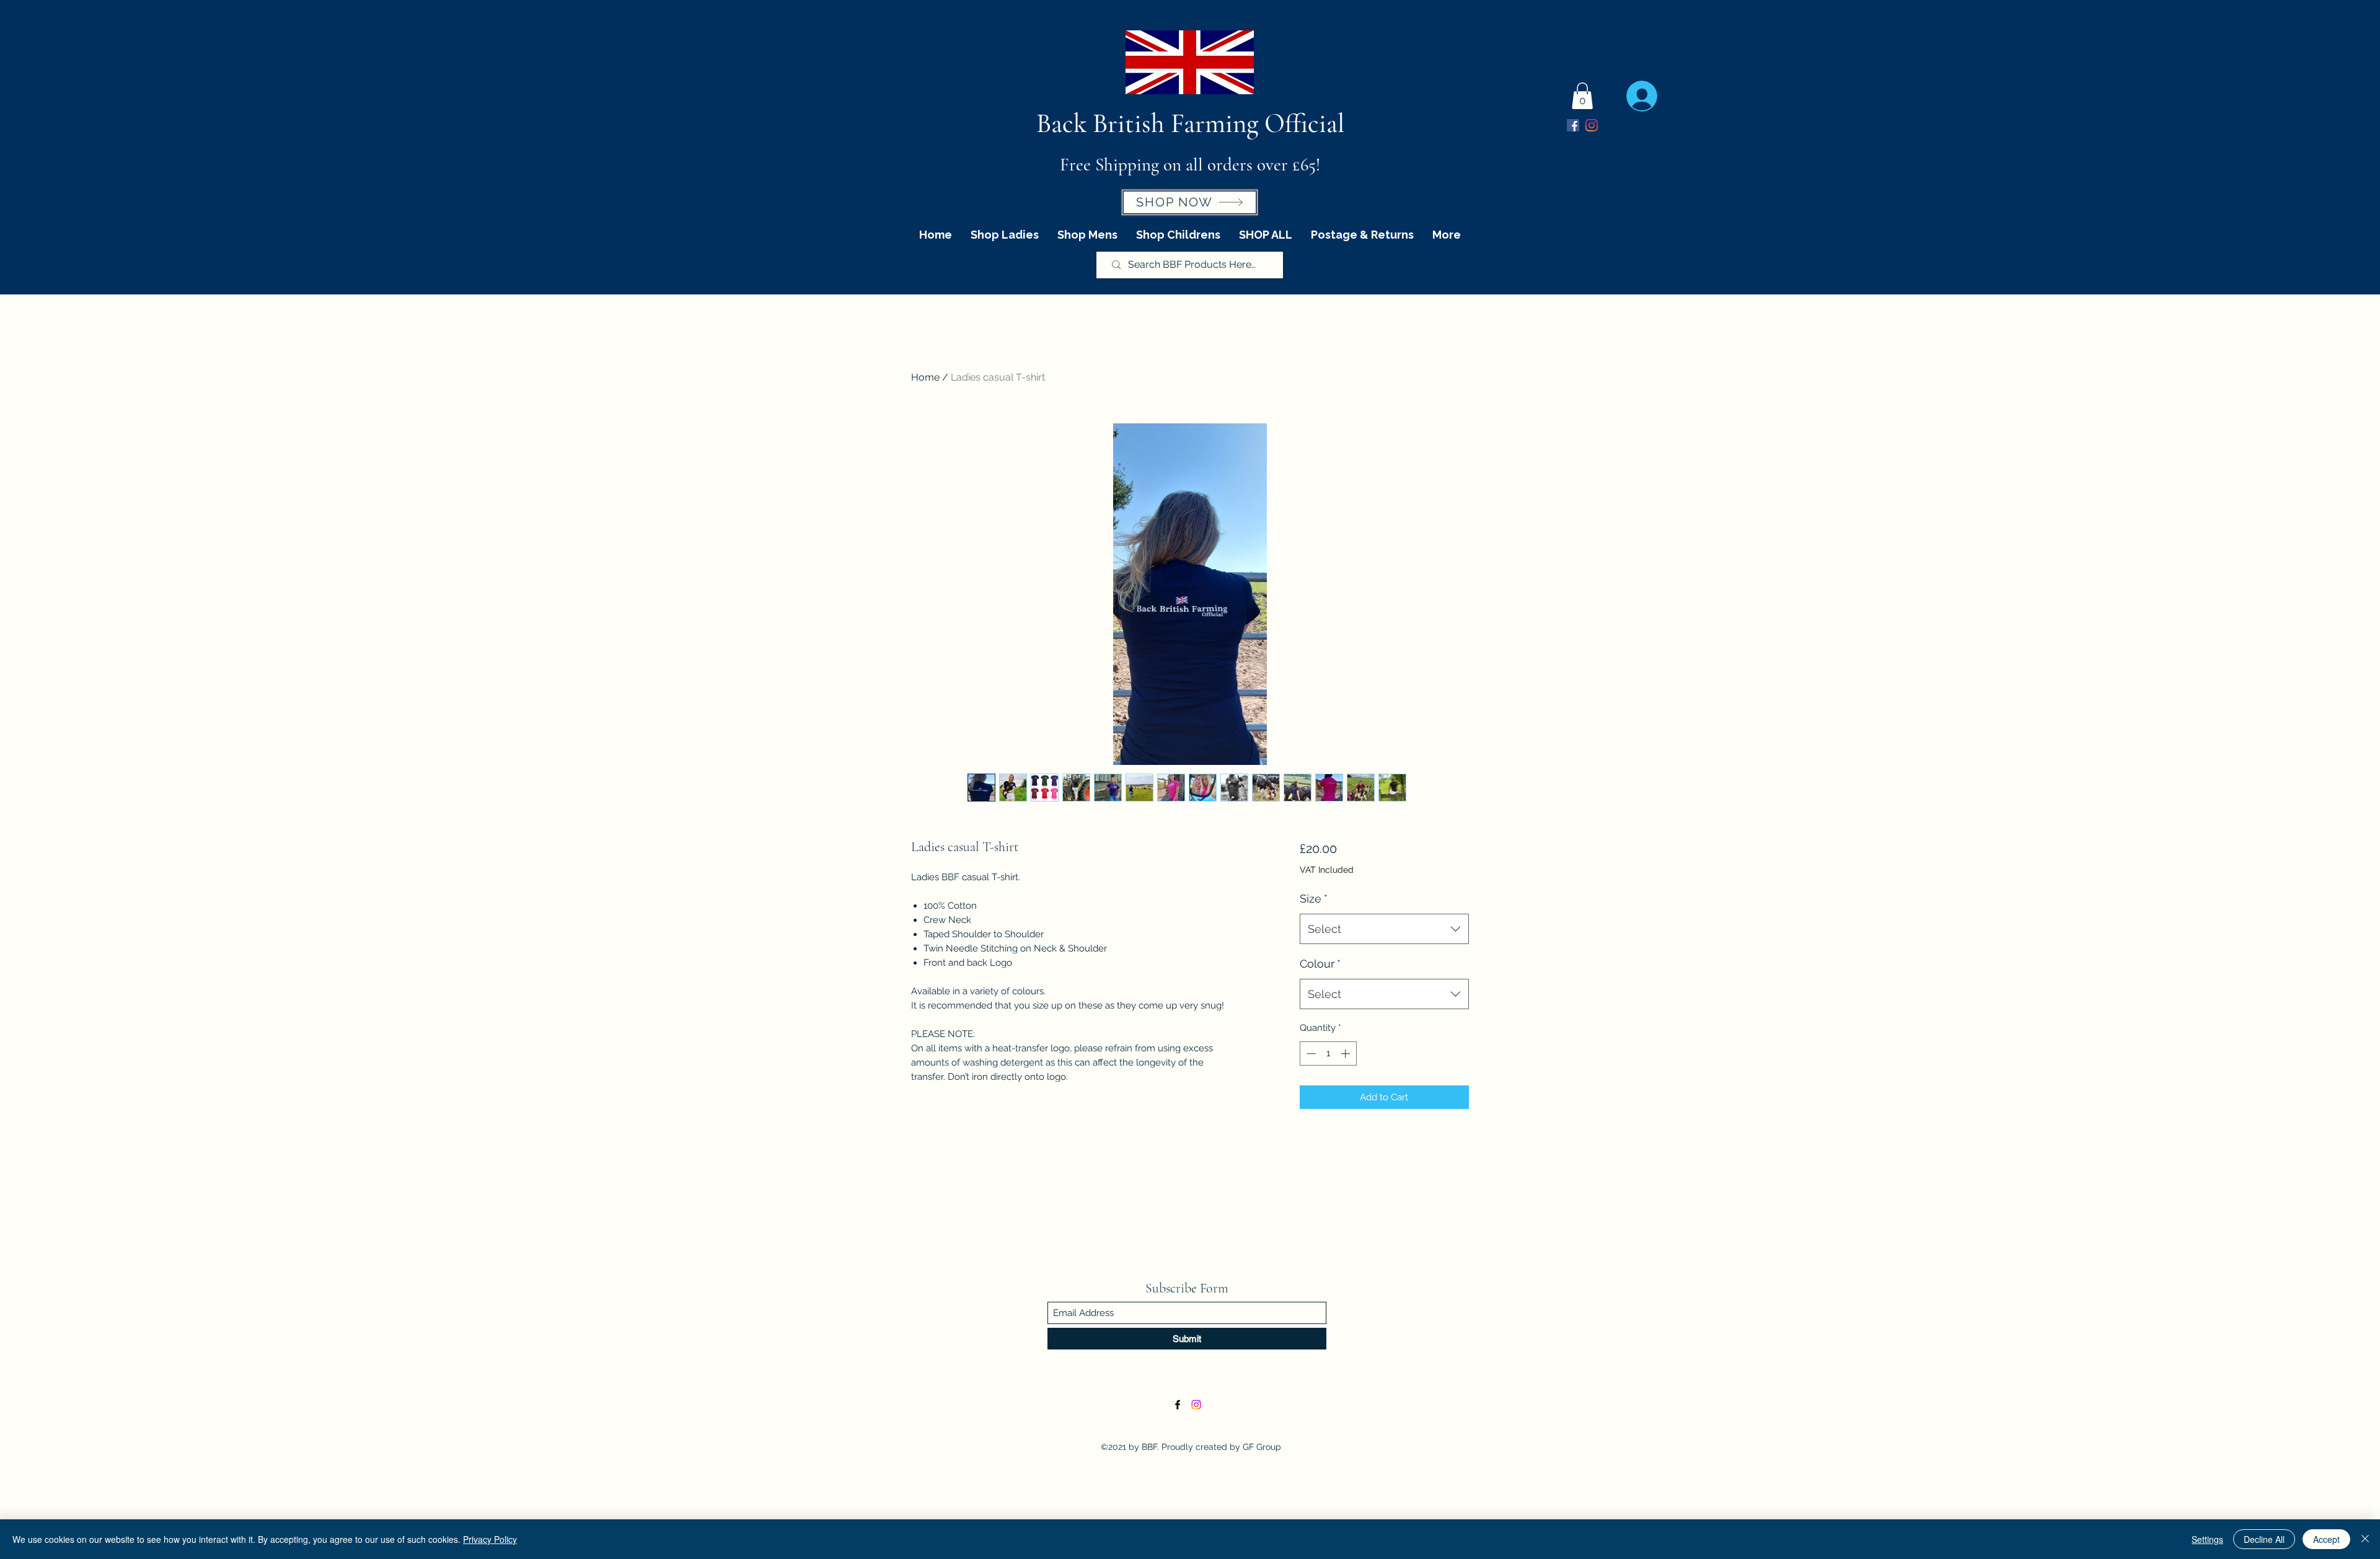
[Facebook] (1573, 125)
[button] (1582, 96)
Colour (1320, 964)
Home (925, 377)
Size (1314, 899)
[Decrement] (1310, 1053)
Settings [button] (2207, 1539)
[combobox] (1384, 929)
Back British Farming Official (1190, 123)
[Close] (2365, 1539)
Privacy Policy (490, 1539)
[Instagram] (1196, 1405)
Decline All (2264, 1539)
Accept (2326, 1539)
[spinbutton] (1328, 1053)
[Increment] (1346, 1053)
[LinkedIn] (1592, 125)
